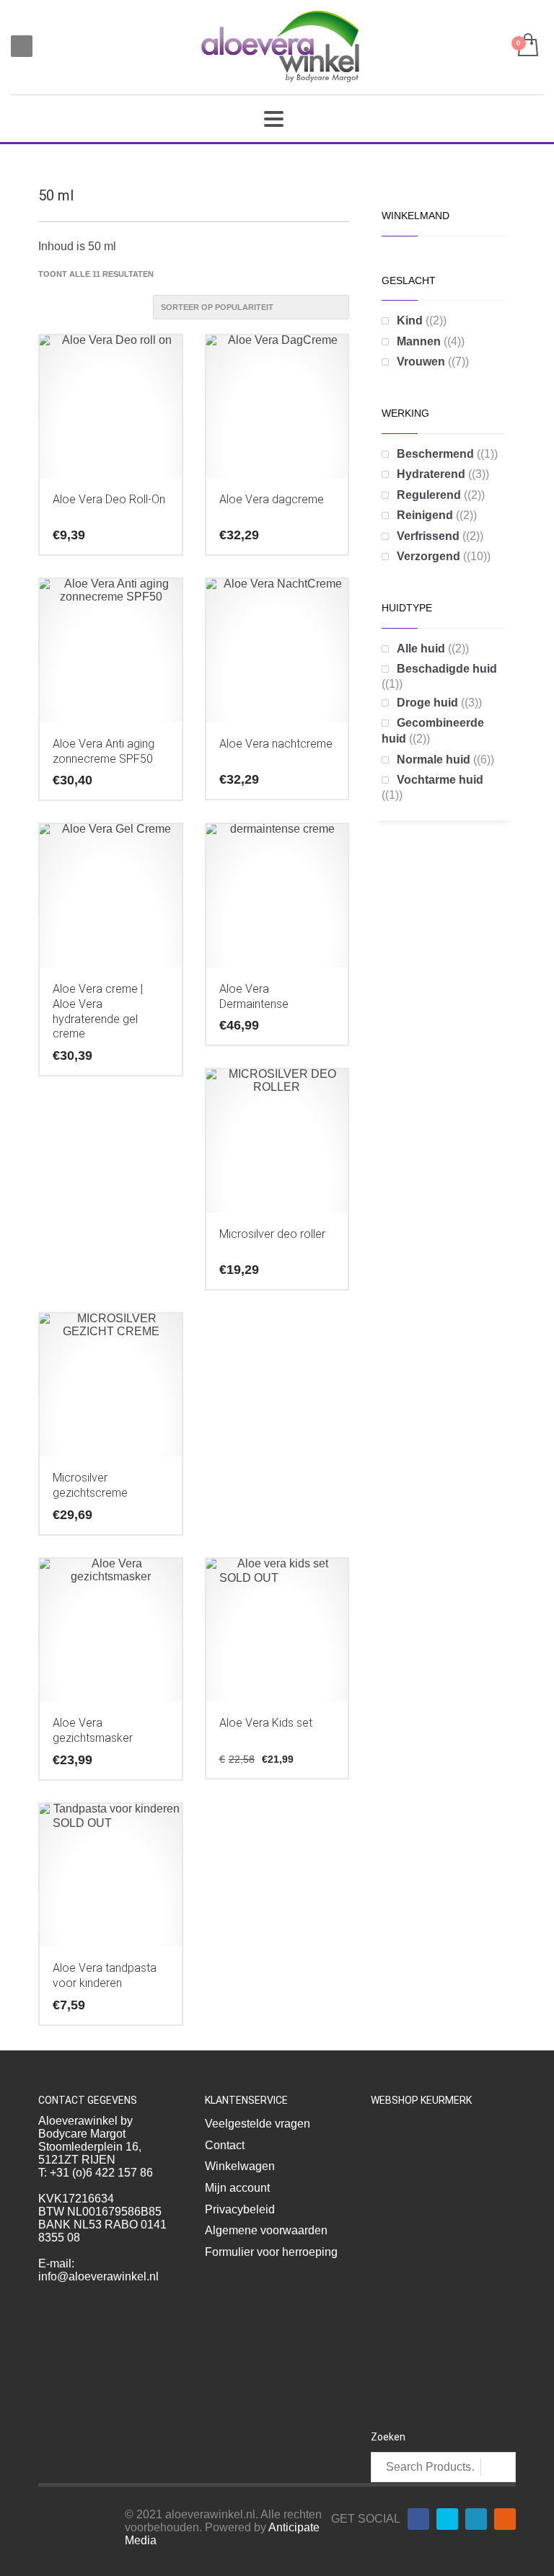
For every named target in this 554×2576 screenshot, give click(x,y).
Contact (225, 2145)
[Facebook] (418, 2519)
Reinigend (425, 515)
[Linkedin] (476, 2519)
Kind (410, 320)
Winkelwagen (240, 2166)
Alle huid (421, 649)
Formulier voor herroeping (271, 2252)
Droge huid (427, 703)
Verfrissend (428, 536)
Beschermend (435, 454)
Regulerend (429, 495)
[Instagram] (505, 2519)
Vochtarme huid (440, 780)
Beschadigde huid (447, 669)
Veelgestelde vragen (258, 2124)
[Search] (498, 2467)
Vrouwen (421, 362)
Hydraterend (431, 474)
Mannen (419, 341)
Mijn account (237, 2188)
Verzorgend (428, 556)
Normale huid (434, 760)
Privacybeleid (240, 2209)
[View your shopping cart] (527, 46)
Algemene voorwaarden (266, 2230)
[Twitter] (447, 2519)
